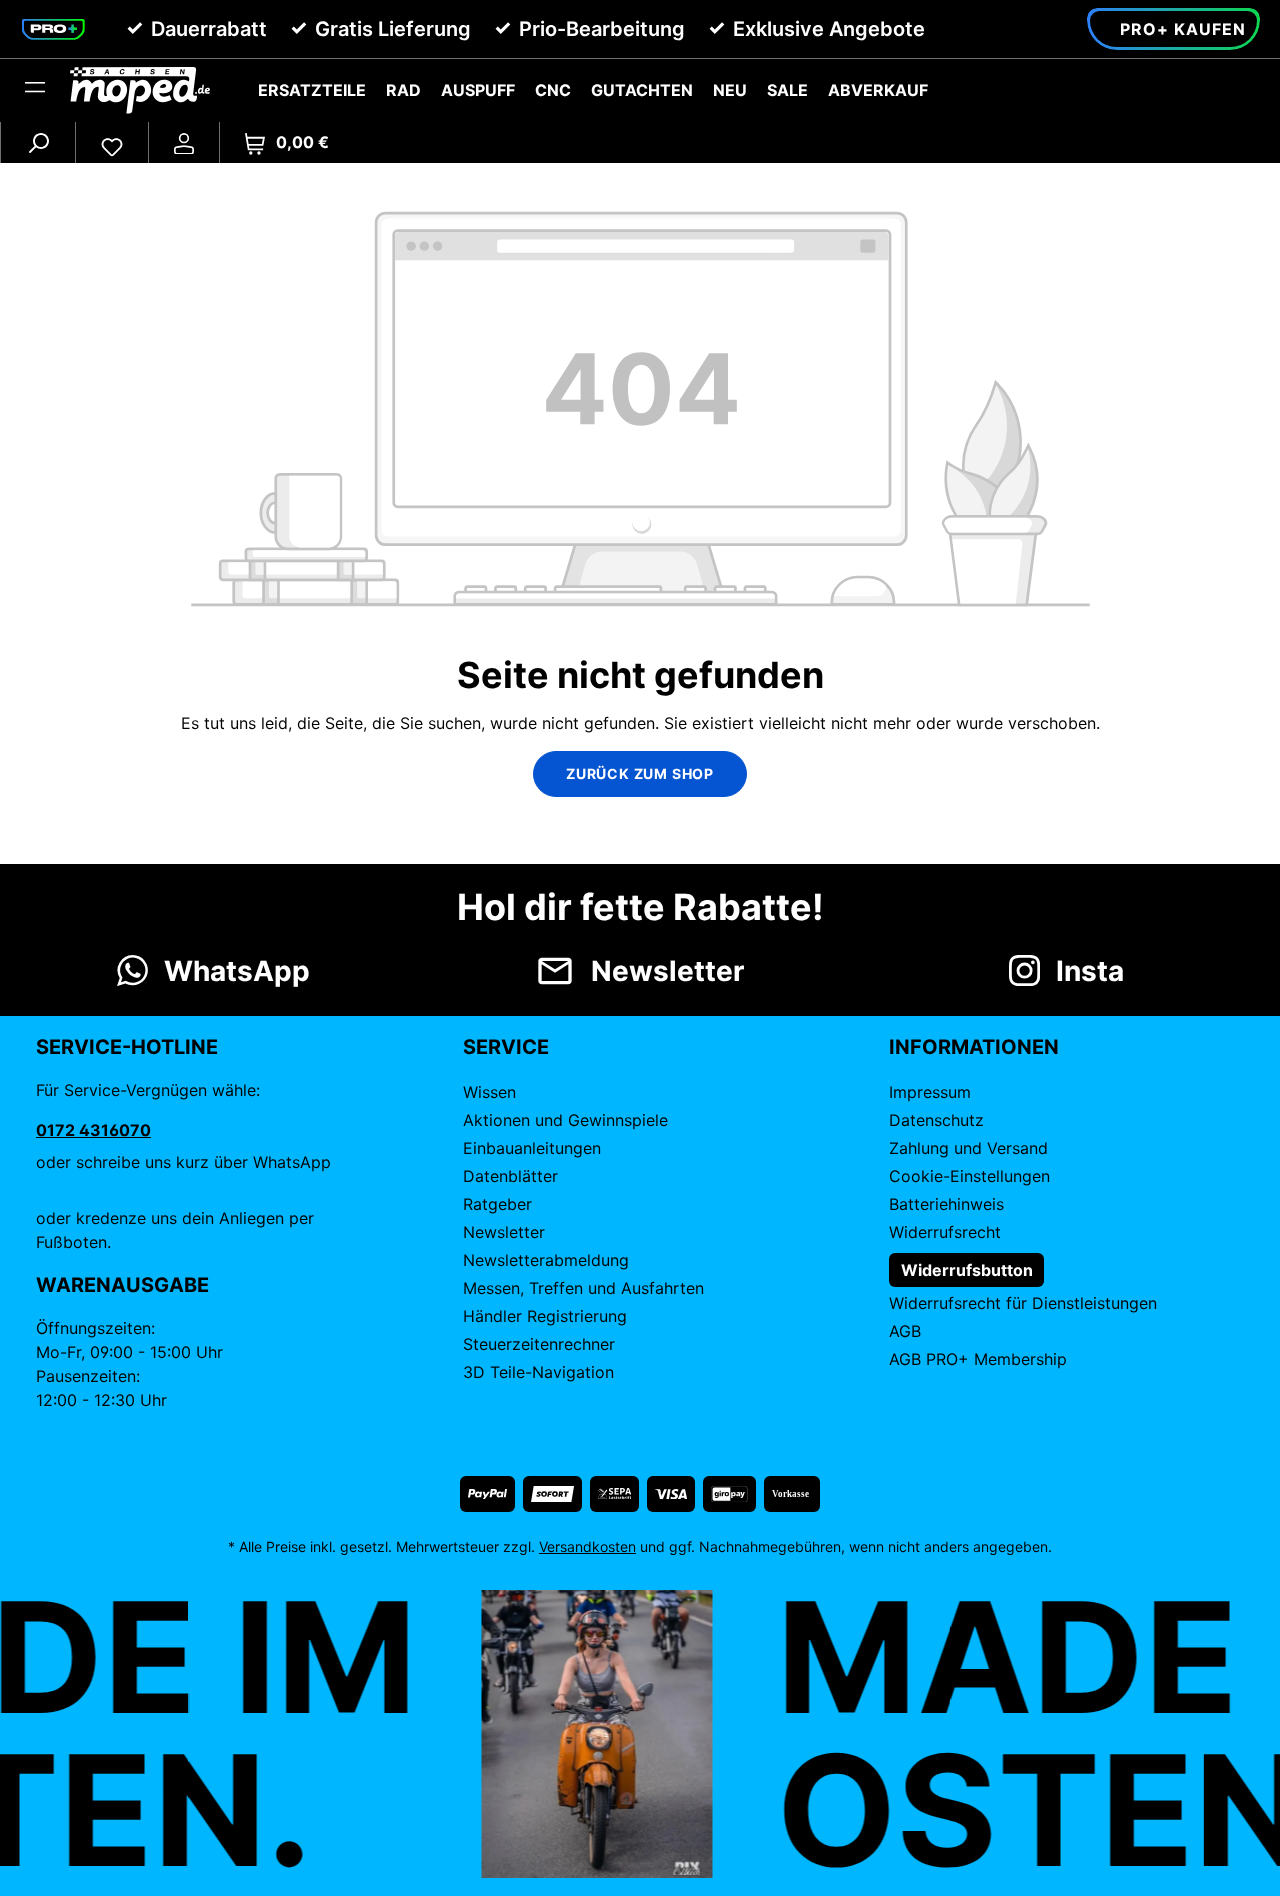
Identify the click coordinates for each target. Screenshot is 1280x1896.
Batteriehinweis (946, 1204)
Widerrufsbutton (967, 1270)
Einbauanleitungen (532, 1148)
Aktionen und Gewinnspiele (565, 1120)
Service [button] (506, 1047)
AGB (905, 1331)
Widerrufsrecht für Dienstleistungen (1023, 1303)
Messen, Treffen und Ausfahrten (583, 1288)
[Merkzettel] (112, 142)
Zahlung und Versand (968, 1148)
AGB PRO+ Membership (978, 1359)
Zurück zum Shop (640, 773)
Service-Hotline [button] (127, 1047)
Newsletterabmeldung (546, 1260)
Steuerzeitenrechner (539, 1344)
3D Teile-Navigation (538, 1372)
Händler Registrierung (545, 1316)
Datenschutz (936, 1120)
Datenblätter (510, 1176)
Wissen (489, 1092)
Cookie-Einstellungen (969, 1176)
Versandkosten (587, 1546)
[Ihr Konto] (184, 142)
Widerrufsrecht (945, 1232)
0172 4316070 (93, 1130)
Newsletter (504, 1232)
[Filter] (35, 90)
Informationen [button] (974, 1047)
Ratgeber (497, 1204)
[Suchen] (38, 142)
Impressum (930, 1092)
